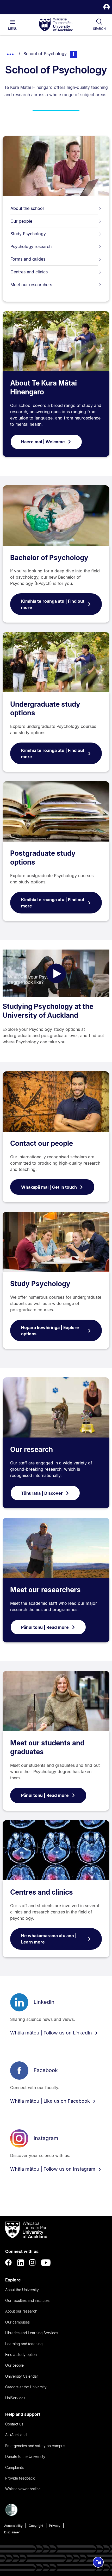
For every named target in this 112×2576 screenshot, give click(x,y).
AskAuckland (16, 2435)
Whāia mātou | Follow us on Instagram (53, 2169)
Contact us (14, 2424)
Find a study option (21, 2354)
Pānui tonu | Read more (45, 1627)
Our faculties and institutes (27, 2300)
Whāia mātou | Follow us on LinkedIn (52, 2033)
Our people (21, 221)
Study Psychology (28, 234)
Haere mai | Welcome (43, 442)
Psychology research (31, 246)
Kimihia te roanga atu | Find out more (53, 604)
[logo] (56, 25)
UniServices (15, 2398)
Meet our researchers (31, 285)
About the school (27, 208)
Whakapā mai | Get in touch (49, 1187)
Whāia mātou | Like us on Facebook (51, 2101)
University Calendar (22, 2376)
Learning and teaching (24, 2344)
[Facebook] (9, 2263)
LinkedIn (44, 2002)
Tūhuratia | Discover (42, 1493)
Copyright (36, 2526)
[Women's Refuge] (11, 2515)
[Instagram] (33, 2263)
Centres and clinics (29, 272)
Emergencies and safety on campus (35, 2446)
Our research (32, 1449)
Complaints (14, 2467)
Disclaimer (12, 2532)
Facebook (46, 2070)
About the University (22, 2290)
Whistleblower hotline (23, 2489)
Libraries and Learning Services (32, 2333)
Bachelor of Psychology (49, 558)
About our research (21, 2311)
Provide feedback (20, 2478)
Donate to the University (25, 2456)
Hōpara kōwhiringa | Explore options (50, 1331)
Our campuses (17, 2322)
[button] (107, 8)
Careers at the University (26, 2387)
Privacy (55, 2526)
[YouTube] (46, 2263)
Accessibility (13, 2526)
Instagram (46, 2138)
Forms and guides (28, 259)
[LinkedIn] (21, 2263)
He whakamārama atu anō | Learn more (49, 1939)
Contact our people (42, 1143)
